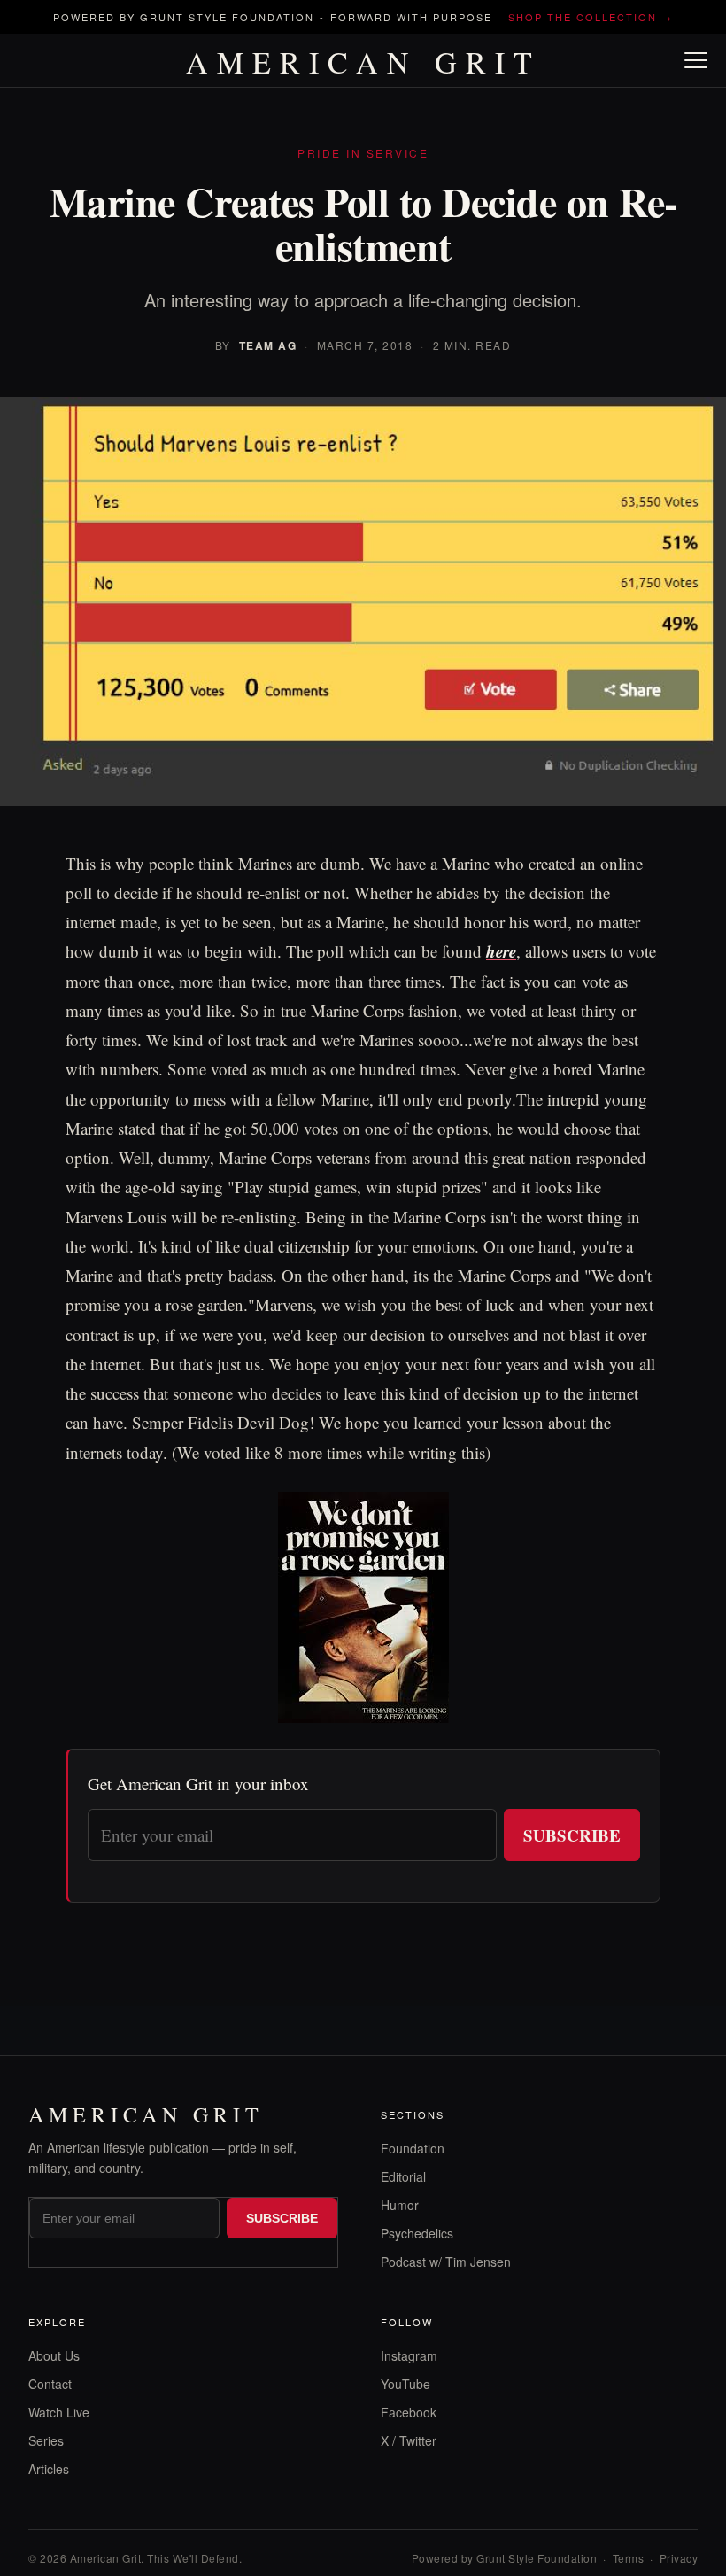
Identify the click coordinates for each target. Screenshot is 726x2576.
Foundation (413, 2148)
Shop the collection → (591, 17)
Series (46, 2440)
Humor (400, 2205)
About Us (54, 2355)
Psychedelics (417, 2233)
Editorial (403, 2176)
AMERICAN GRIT (363, 62)
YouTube (405, 2384)
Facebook (409, 2412)
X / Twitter (409, 2440)
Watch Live (59, 2412)
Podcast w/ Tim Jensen (446, 2262)
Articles (49, 2469)
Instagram (409, 2355)
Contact (50, 2384)
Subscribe (572, 1835)
